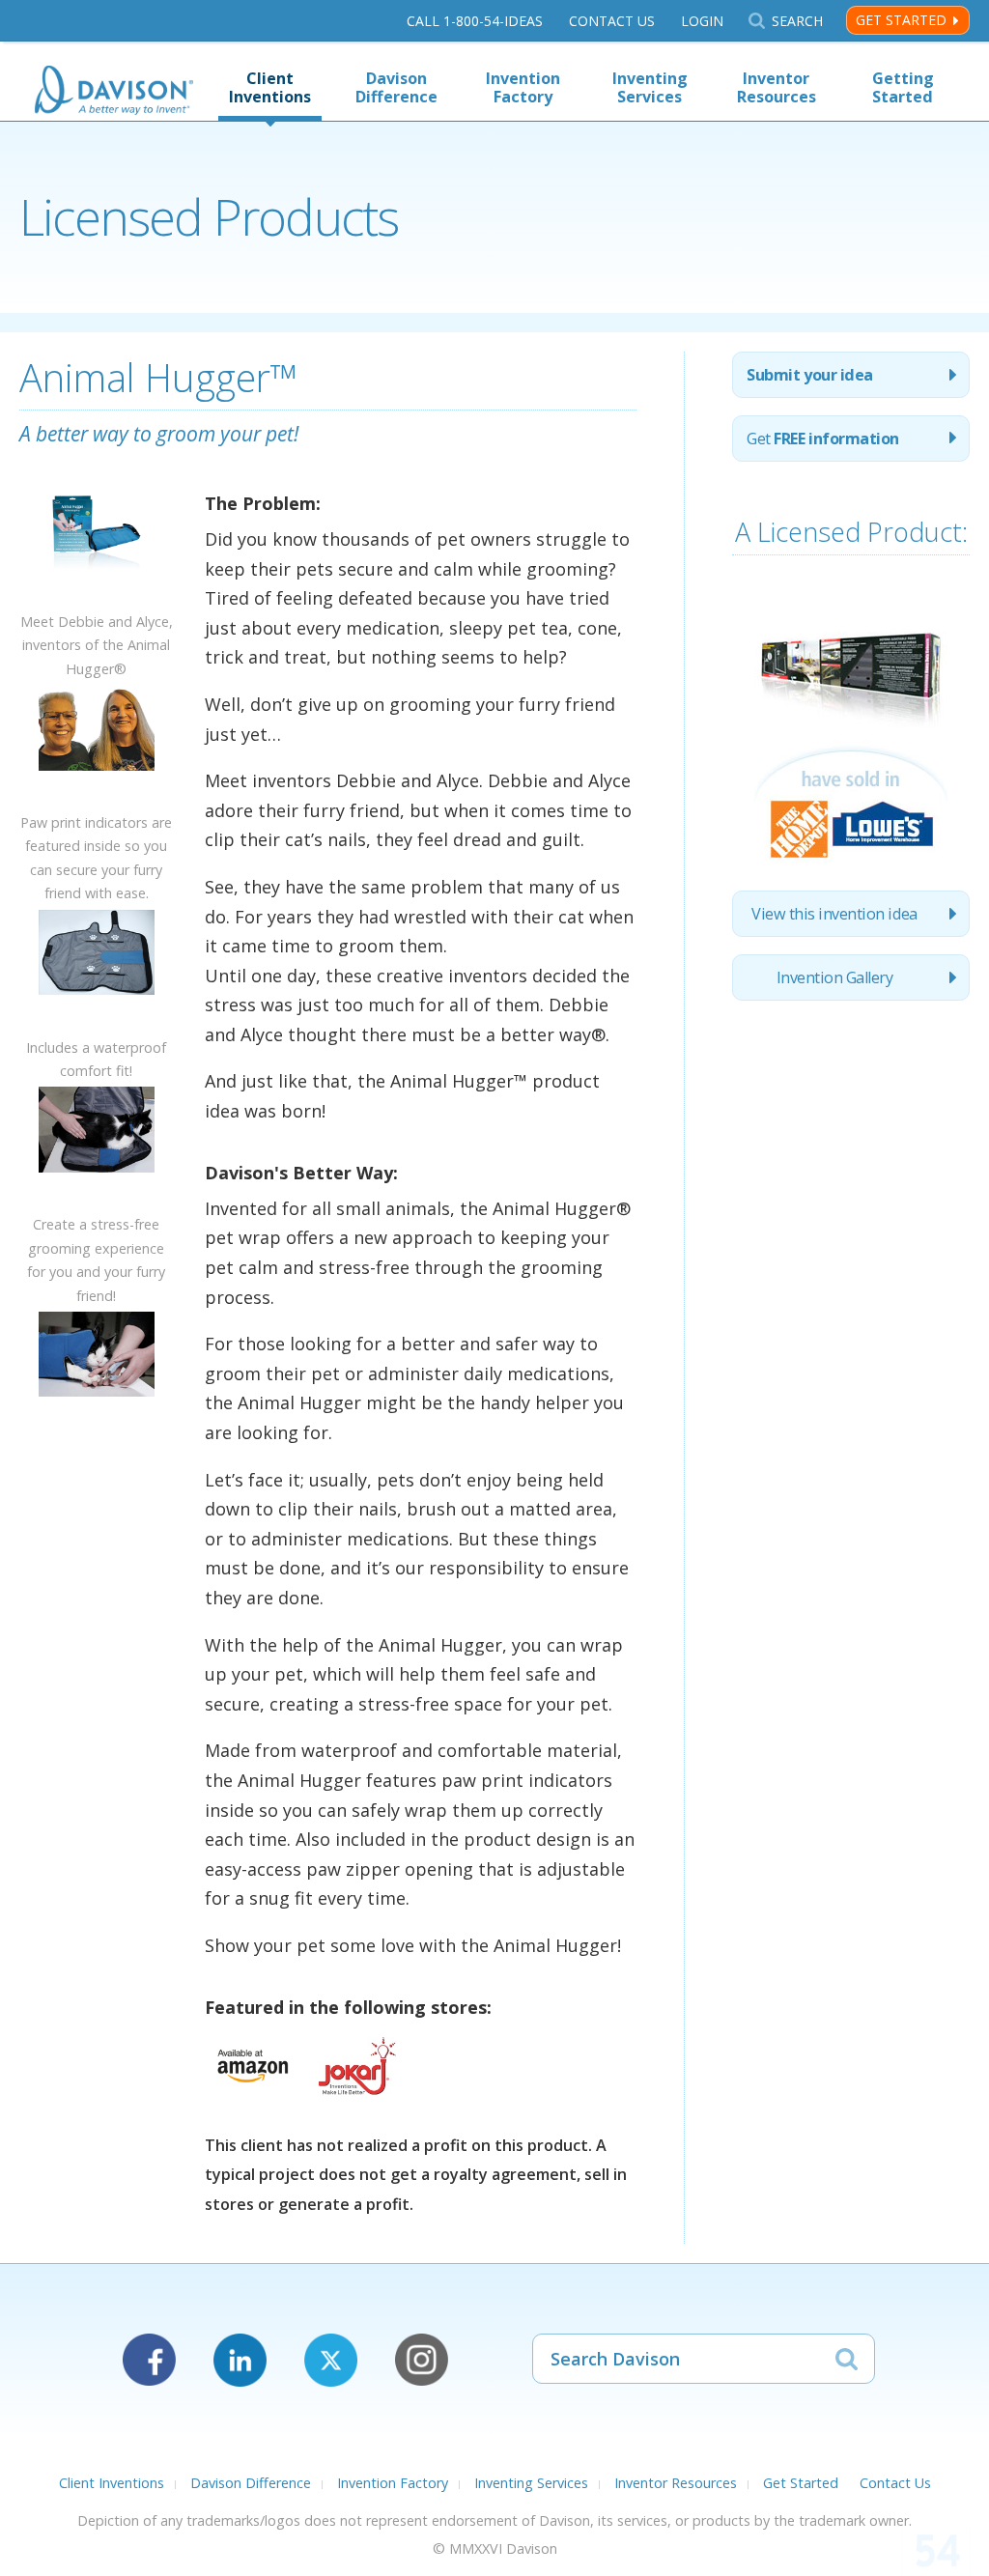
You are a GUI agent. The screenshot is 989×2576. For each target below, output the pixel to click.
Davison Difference (396, 87)
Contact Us (612, 21)
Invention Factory (523, 87)
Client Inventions (270, 87)
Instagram (422, 2360)
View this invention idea (834, 914)
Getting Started (903, 87)
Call (475, 21)
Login (702, 21)
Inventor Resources (777, 87)
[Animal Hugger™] (97, 598)
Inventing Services (650, 87)
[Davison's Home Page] (114, 92)
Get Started (901, 20)
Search (797, 21)
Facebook (149, 2360)
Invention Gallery (835, 977)
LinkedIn (240, 2360)
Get (822, 439)
